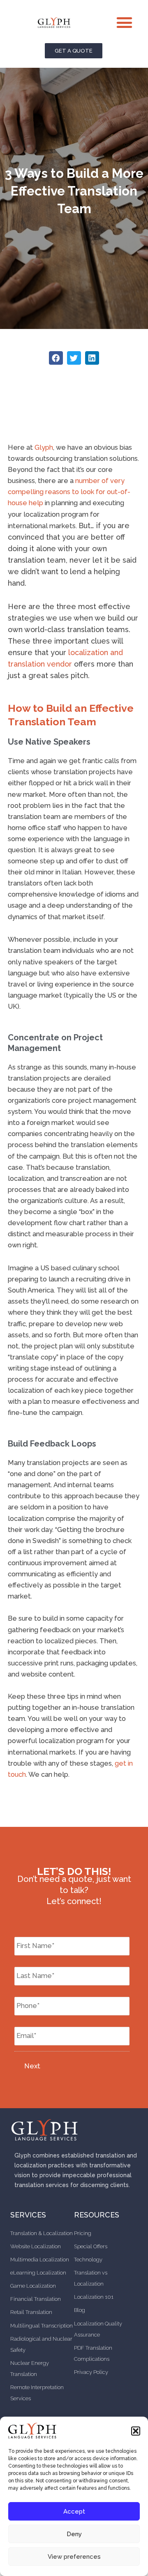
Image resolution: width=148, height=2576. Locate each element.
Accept (74, 2512)
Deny (74, 2534)
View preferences (74, 2557)
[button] (136, 2431)
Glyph (44, 447)
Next (32, 2066)
